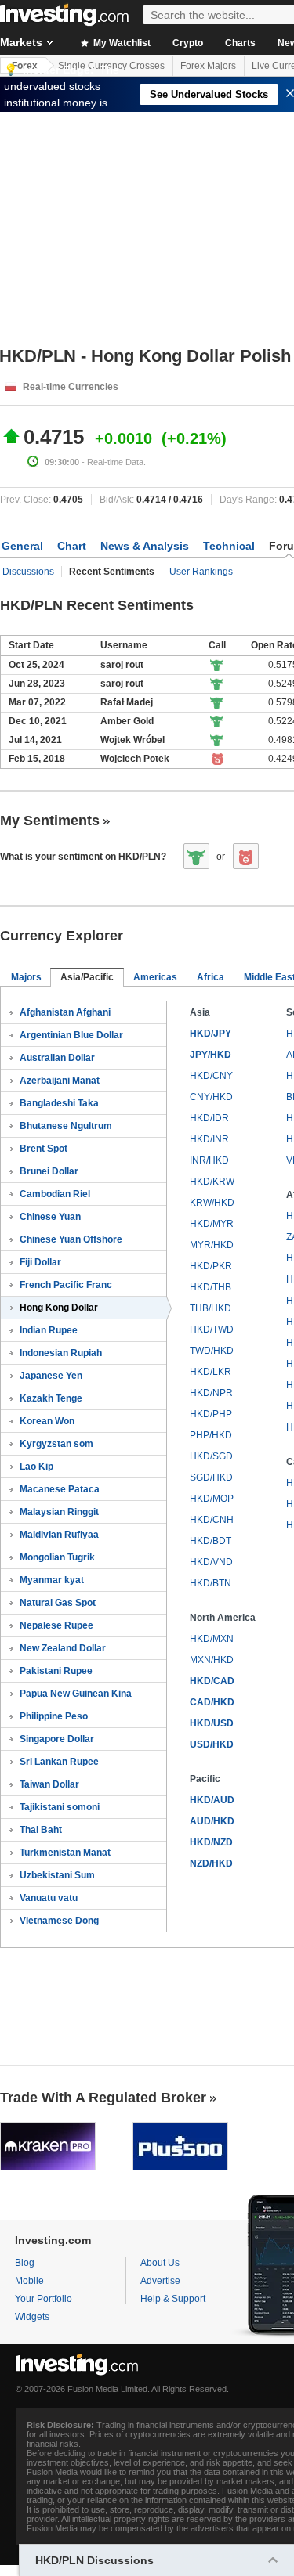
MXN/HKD (212, 1660)
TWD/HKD (212, 1351)
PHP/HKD (211, 1435)
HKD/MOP (212, 1499)
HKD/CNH (212, 1520)
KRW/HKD (212, 1203)
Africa (211, 977)
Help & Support (173, 2299)
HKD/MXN (212, 1639)
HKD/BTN (211, 1583)
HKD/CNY (211, 1076)
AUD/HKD (212, 1821)
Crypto (188, 43)
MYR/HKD (212, 1245)
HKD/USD (212, 1723)
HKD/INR (209, 1139)
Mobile (29, 2281)
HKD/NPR (211, 1393)
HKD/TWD (212, 1329)
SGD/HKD (211, 1477)
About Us (160, 2263)
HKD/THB (211, 1287)
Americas (155, 977)
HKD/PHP (211, 1414)
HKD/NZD (211, 1842)
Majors (26, 977)
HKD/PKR (211, 1266)
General (22, 546)
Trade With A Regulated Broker (103, 2098)
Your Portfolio (44, 2299)
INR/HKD (209, 1160)
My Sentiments (50, 821)
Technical (229, 546)
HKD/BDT (211, 1541)
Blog (25, 2263)
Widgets (32, 2317)
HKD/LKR (211, 1372)
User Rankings (201, 572)
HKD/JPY (211, 1034)
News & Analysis (145, 546)
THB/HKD (211, 1308)
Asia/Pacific (87, 977)
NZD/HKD (211, 1863)
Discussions (28, 572)
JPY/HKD (211, 1055)
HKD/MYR (212, 1224)
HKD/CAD (212, 1681)
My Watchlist (121, 43)
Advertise (160, 2281)
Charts (240, 43)
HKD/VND (211, 1562)
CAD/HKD (212, 1702)
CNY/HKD (211, 1097)
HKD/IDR (209, 1118)
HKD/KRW (212, 1182)
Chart (72, 546)
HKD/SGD (211, 1456)
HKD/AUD (212, 1800)
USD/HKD (212, 1744)
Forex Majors (208, 66)
